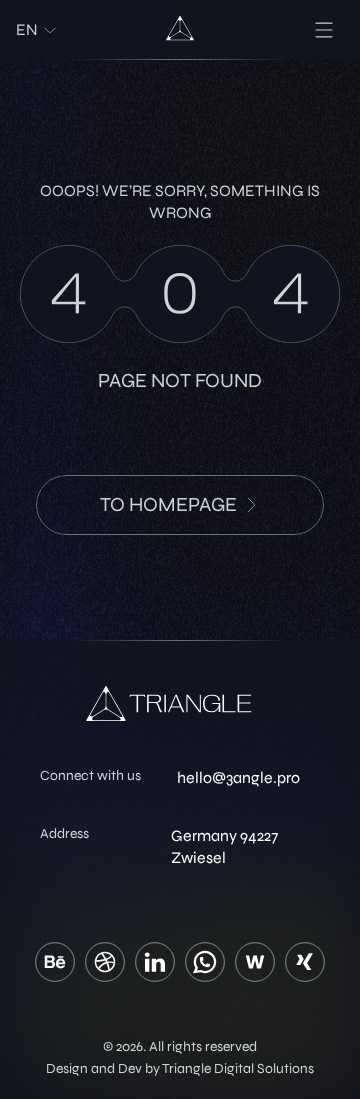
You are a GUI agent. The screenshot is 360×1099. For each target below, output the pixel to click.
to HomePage (168, 504)
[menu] (324, 30)
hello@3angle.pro (238, 777)
